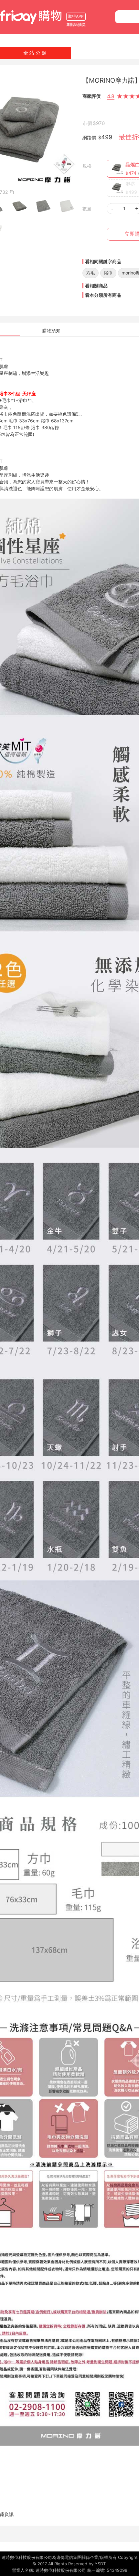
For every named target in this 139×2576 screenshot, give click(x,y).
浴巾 (108, 273)
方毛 (91, 273)
